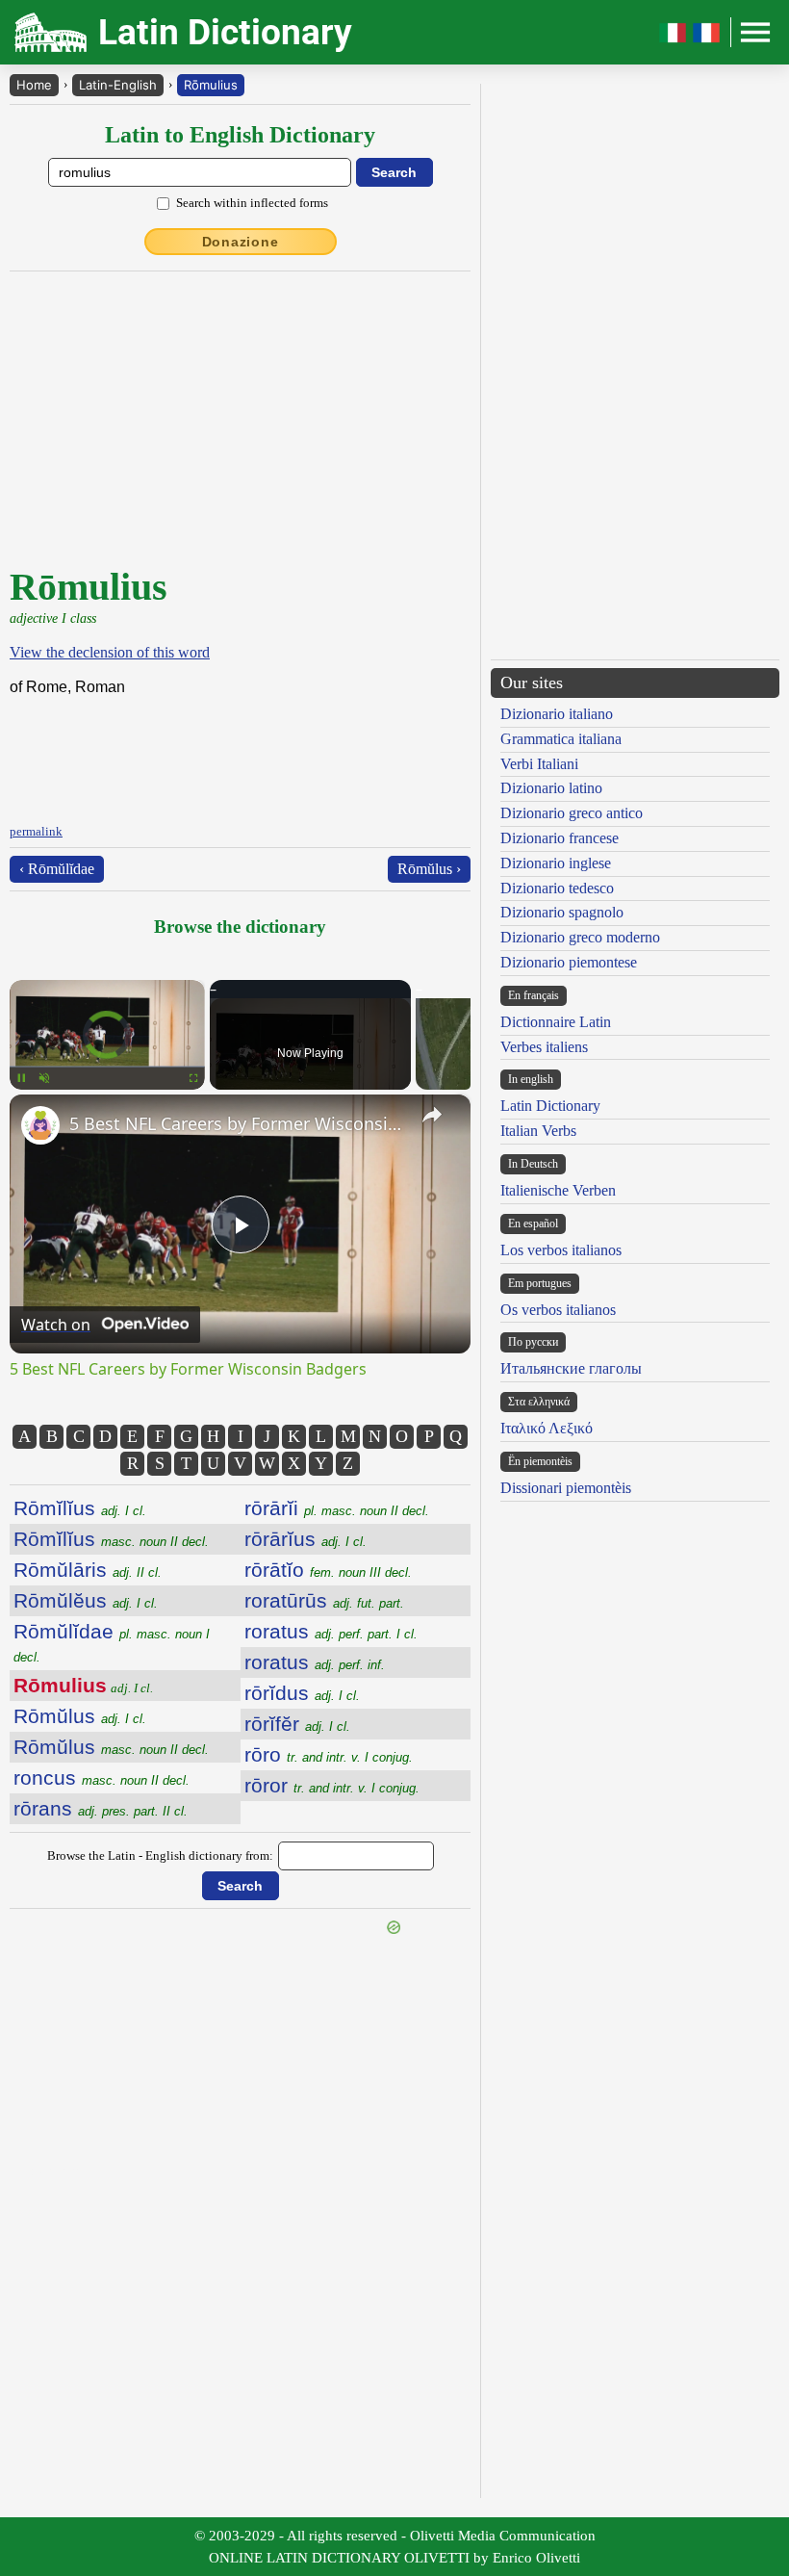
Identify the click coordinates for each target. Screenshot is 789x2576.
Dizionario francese (560, 838)
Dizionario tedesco (557, 888)
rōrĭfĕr (297, 1724)
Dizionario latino (551, 788)
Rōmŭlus (80, 1716)
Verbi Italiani (539, 764)
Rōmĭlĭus (80, 1508)
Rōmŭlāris (88, 1570)
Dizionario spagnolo (562, 912)
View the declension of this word (110, 652)
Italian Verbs (538, 1131)
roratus (331, 1631)
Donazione (241, 242)
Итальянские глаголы (571, 1368)
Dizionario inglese (556, 863)
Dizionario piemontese (569, 962)
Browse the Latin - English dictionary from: (160, 1855)
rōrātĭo (328, 1570)
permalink (36, 831)
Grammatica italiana (561, 739)
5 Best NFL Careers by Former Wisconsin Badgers (237, 1123)
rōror (332, 1785)
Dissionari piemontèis (566, 1488)
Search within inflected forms (252, 203)
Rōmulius (211, 85)
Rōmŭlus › (429, 869)
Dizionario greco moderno (580, 937)
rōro (329, 1754)
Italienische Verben (558, 1190)
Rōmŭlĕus (86, 1600)
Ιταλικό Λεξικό (547, 1428)
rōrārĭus (305, 1539)
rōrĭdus (302, 1693)
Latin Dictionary (550, 1106)
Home (34, 85)
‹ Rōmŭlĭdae (57, 869)
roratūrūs (324, 1600)
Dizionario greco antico (572, 813)
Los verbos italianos (561, 1250)
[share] (432, 1115)
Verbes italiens (544, 1047)
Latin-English (118, 85)
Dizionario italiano (557, 714)
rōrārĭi (337, 1508)
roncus (102, 1777)
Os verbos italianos (558, 1310)
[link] (40, 1125)
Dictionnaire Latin (556, 1022)
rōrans (101, 1808)
